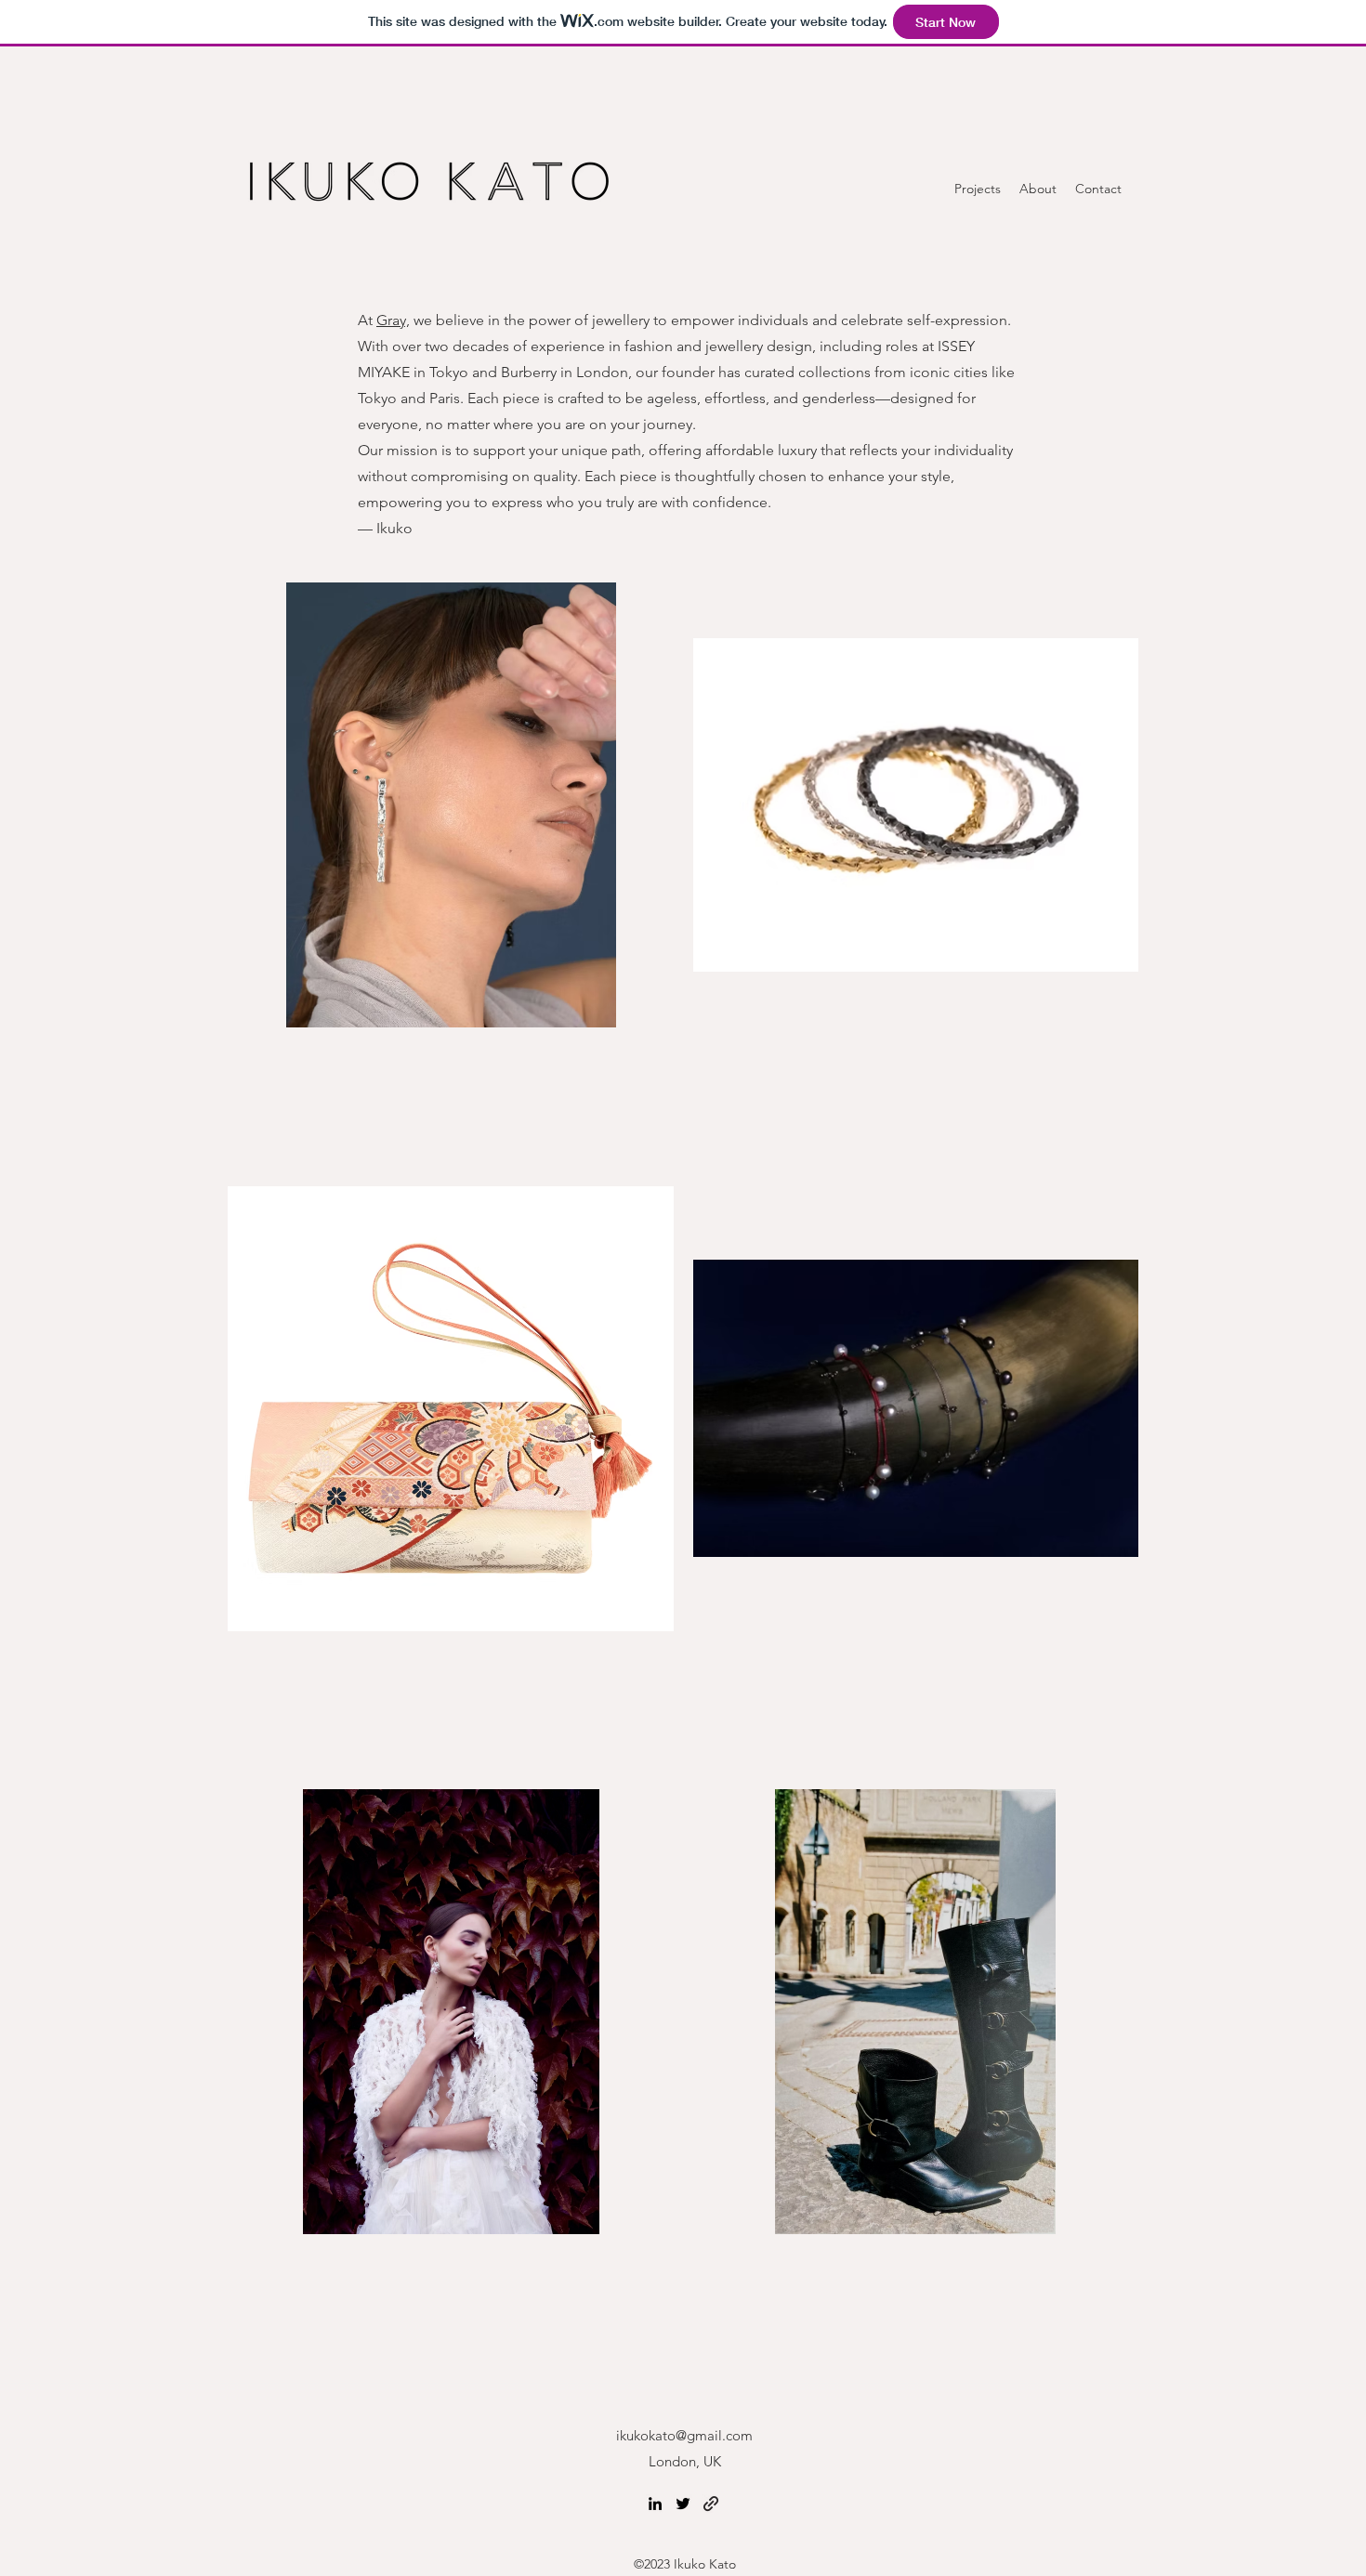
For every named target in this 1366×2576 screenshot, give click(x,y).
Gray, (393, 320)
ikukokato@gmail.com (684, 2435)
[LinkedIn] (655, 2504)
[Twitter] (683, 2504)
